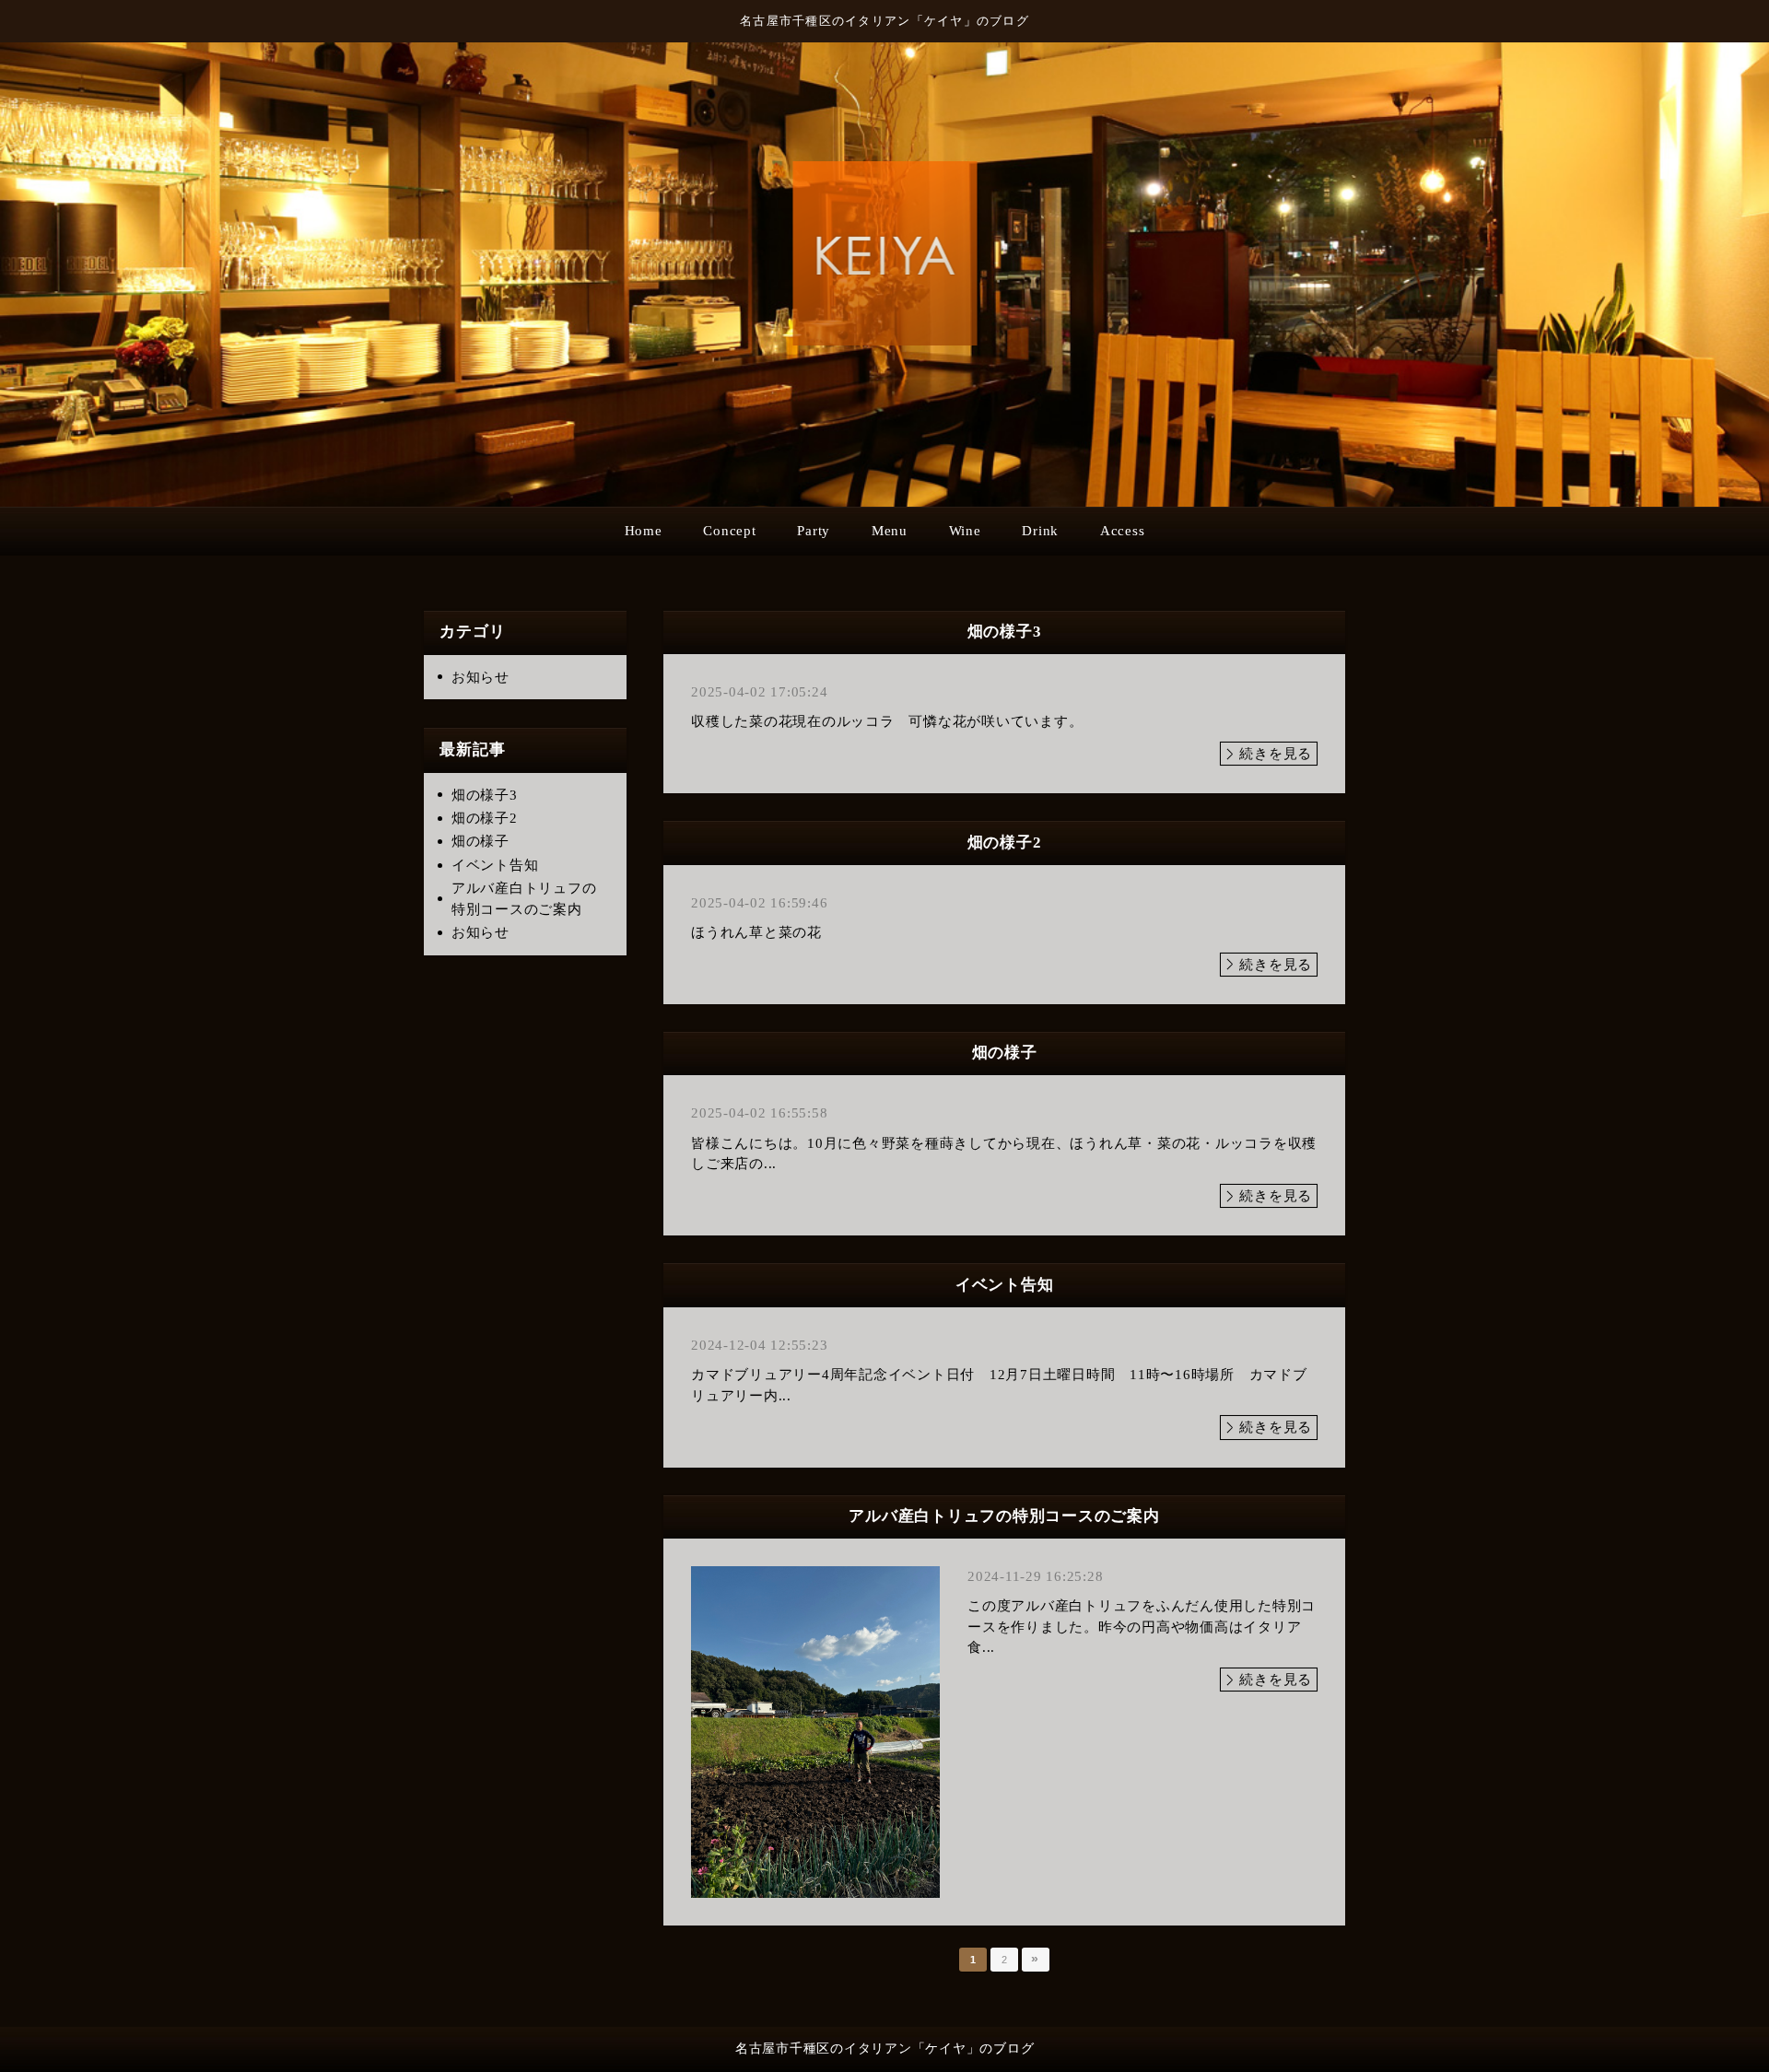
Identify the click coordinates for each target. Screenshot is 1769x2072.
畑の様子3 (485, 795)
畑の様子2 (485, 818)
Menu (890, 531)
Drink (1040, 531)
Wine (965, 531)
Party (814, 531)
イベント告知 (495, 865)
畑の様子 (480, 841)
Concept (729, 531)
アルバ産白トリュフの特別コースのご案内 (524, 899)
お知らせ (480, 677)
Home (644, 531)
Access (1123, 531)
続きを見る (1276, 754)
